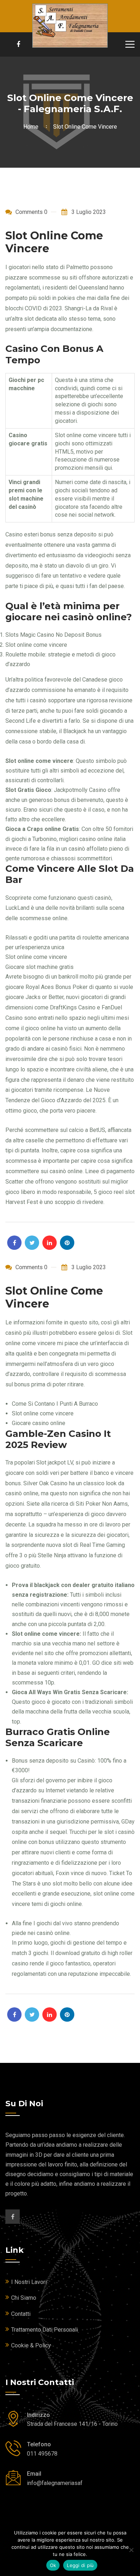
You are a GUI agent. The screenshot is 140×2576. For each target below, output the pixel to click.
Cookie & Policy (31, 2345)
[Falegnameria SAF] (70, 25)
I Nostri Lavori (29, 2282)
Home (32, 127)
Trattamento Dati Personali (45, 2330)
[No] (131, 2550)
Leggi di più (80, 2565)
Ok (53, 2565)
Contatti (21, 2314)
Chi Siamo (24, 2298)
